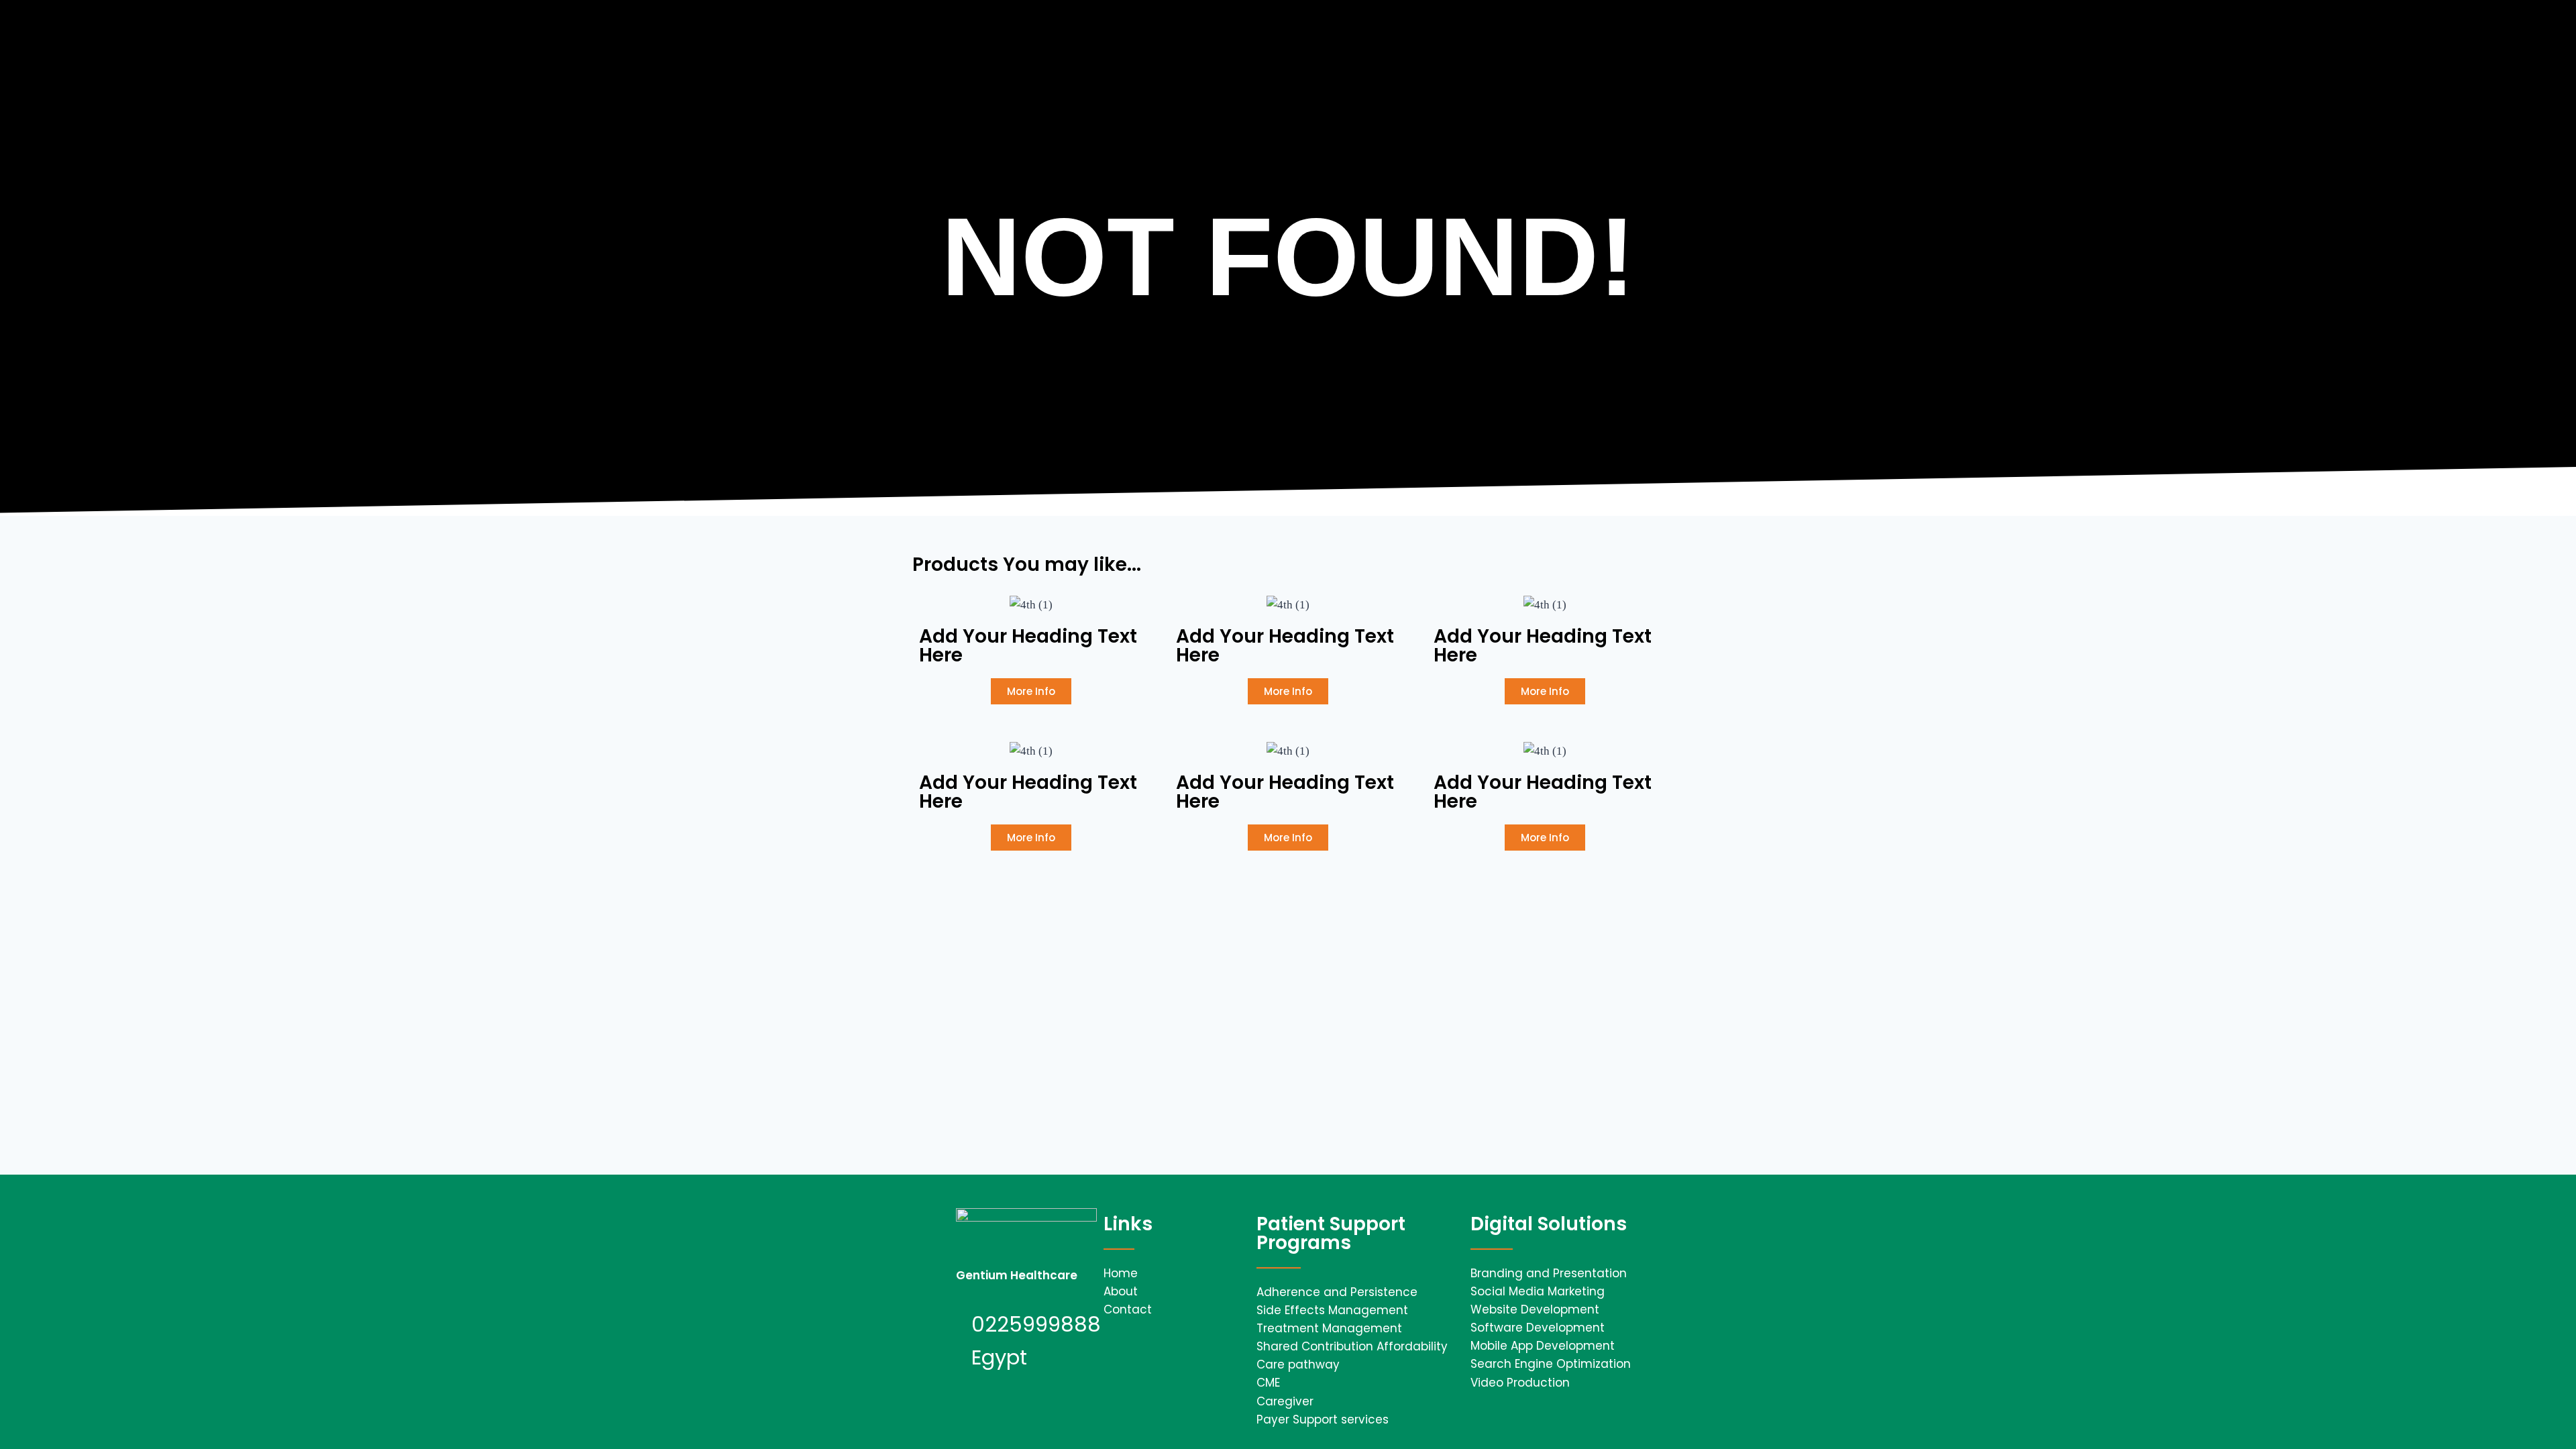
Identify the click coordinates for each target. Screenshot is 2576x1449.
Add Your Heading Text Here (1028, 646)
